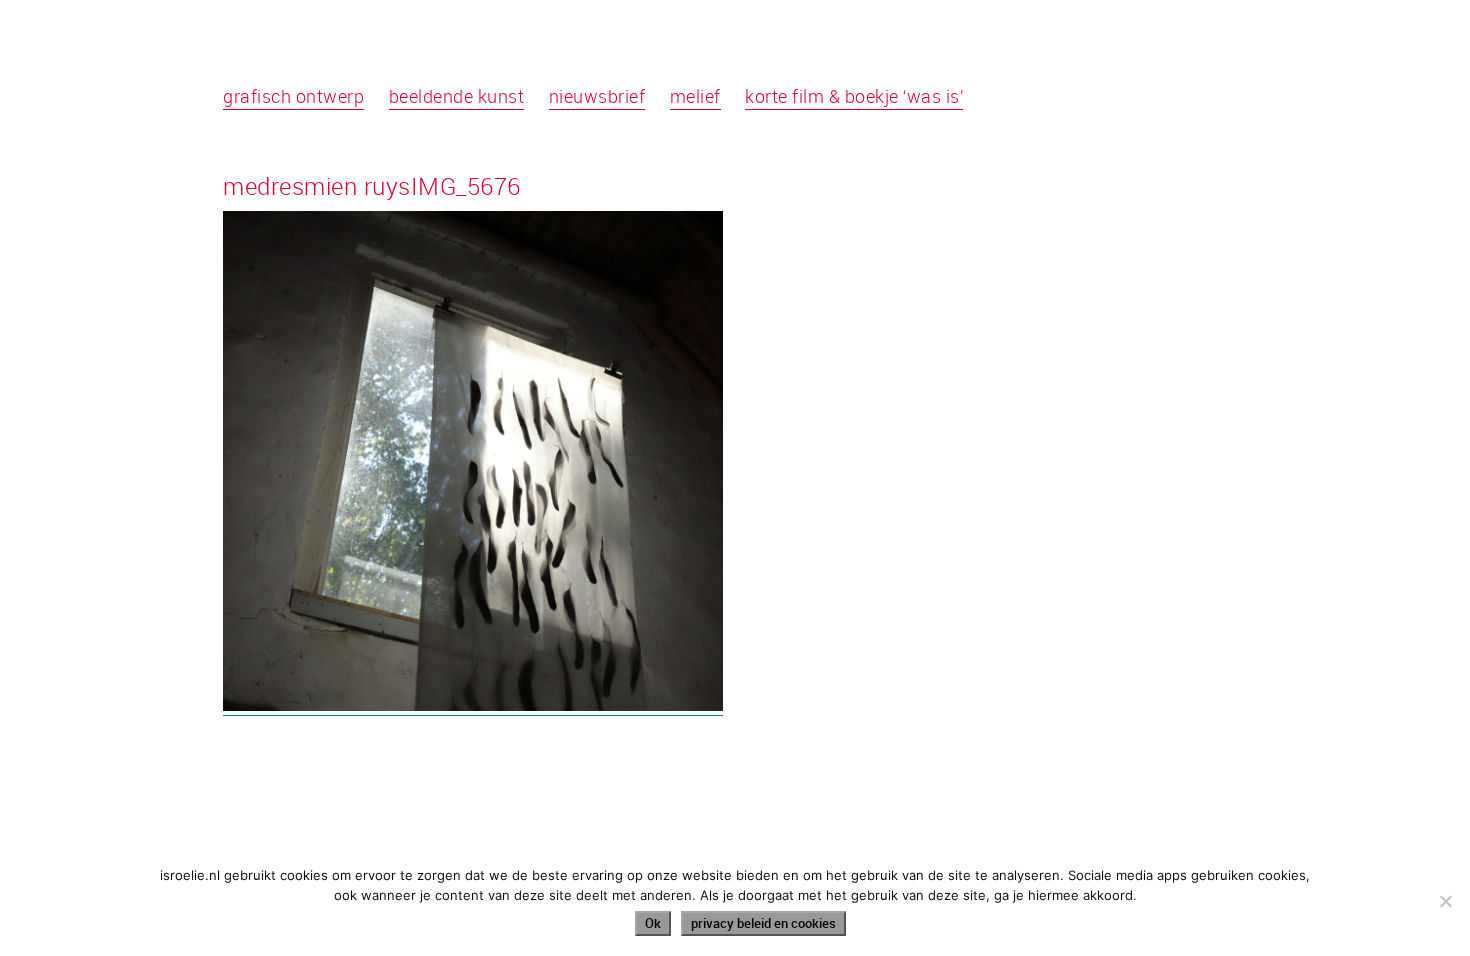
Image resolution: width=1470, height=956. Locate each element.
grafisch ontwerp (293, 96)
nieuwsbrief (597, 96)
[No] (1445, 901)
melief (695, 96)
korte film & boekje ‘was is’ (854, 96)
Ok (653, 923)
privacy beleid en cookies (763, 923)
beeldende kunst (457, 96)
